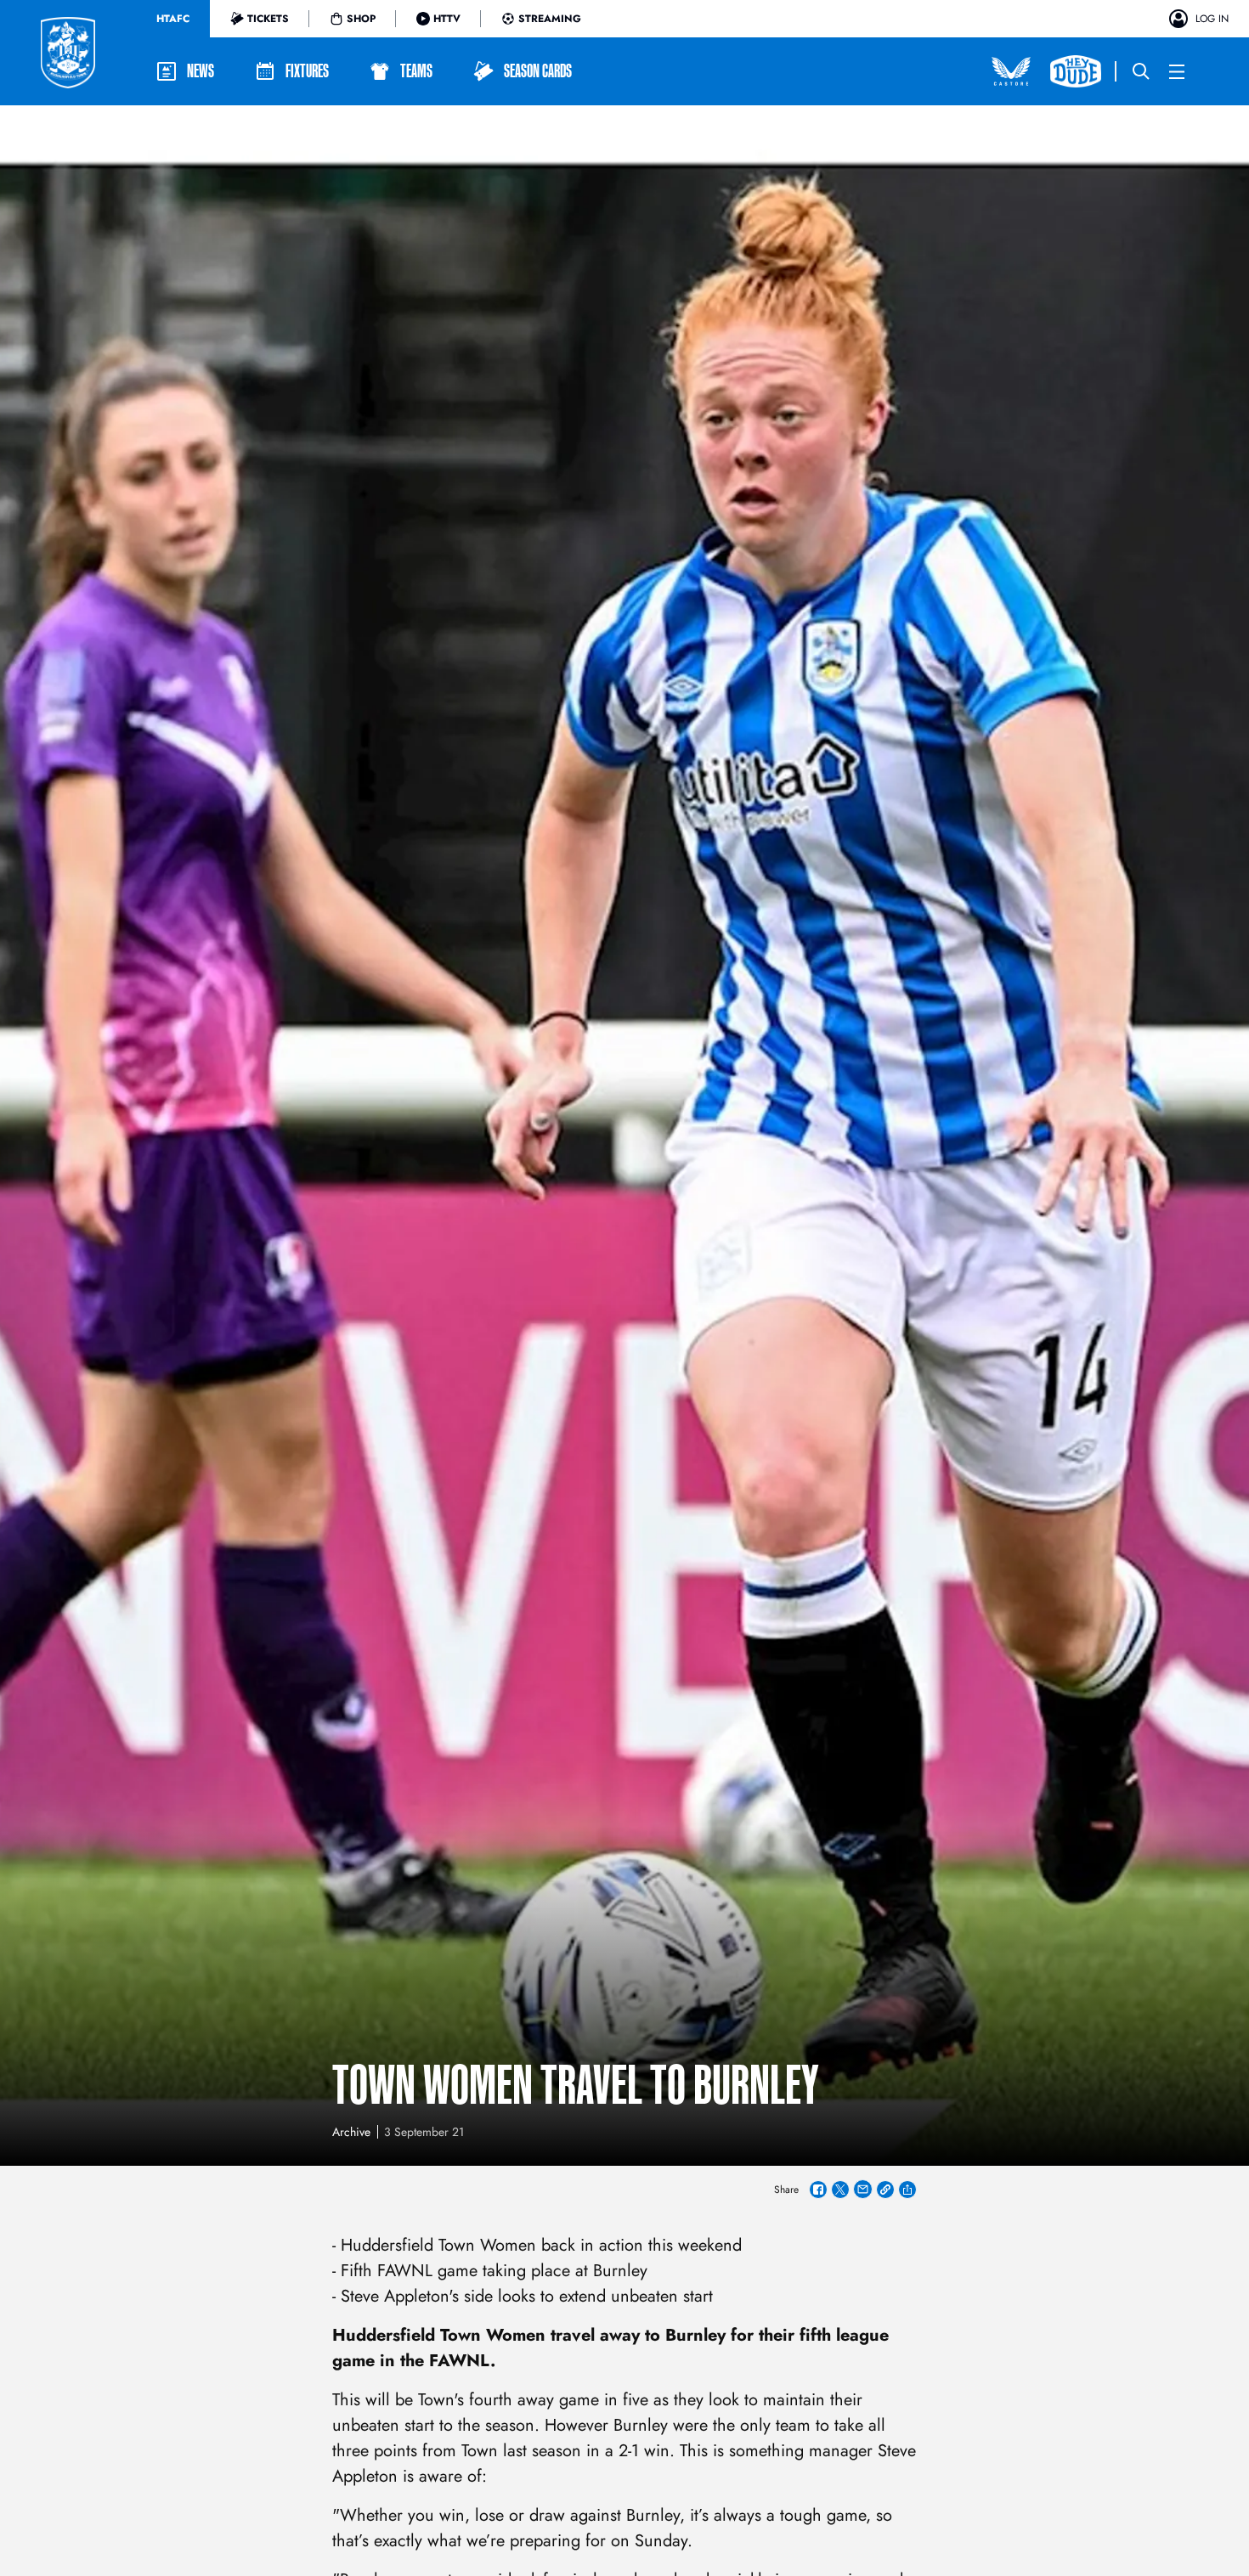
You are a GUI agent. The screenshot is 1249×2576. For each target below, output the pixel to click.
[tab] (173, 19)
